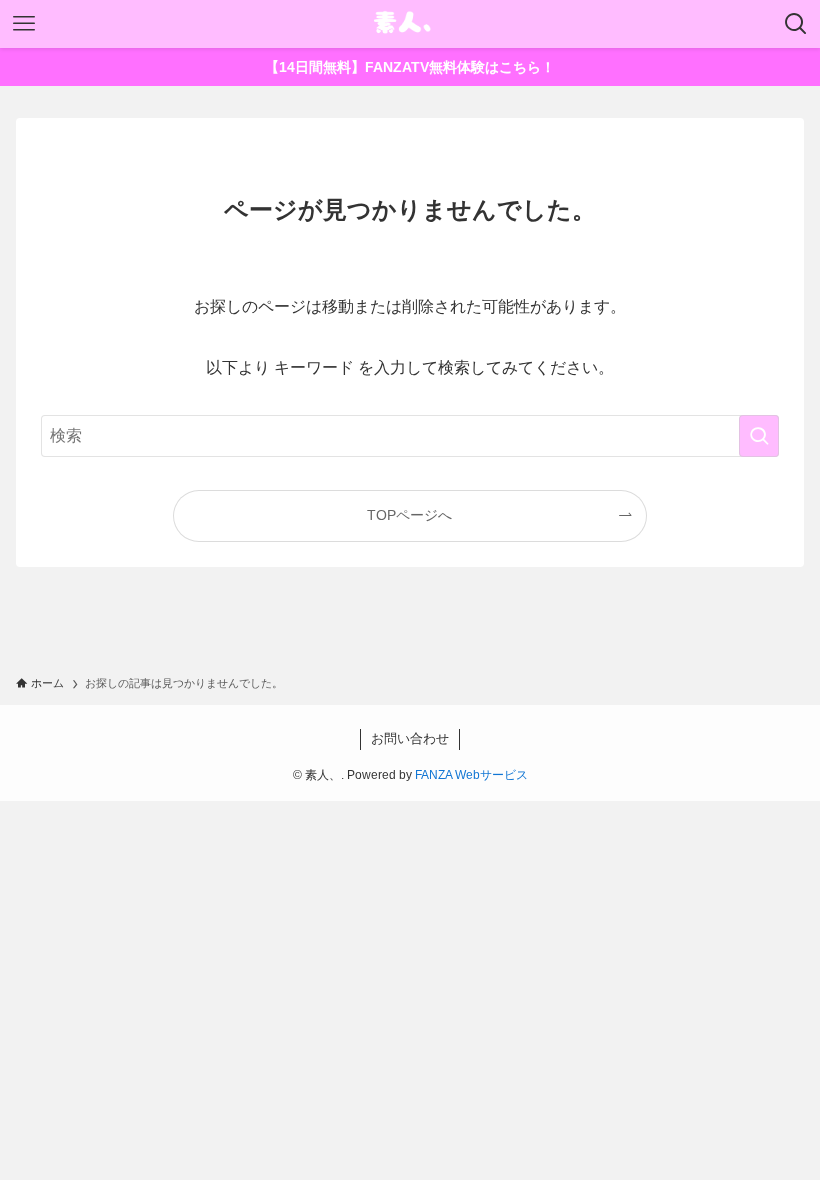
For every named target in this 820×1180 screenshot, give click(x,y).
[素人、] (409, 24)
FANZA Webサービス (471, 775)
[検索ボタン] (796, 24)
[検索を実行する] (759, 436)
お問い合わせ (410, 738)
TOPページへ (409, 515)
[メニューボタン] (24, 24)
